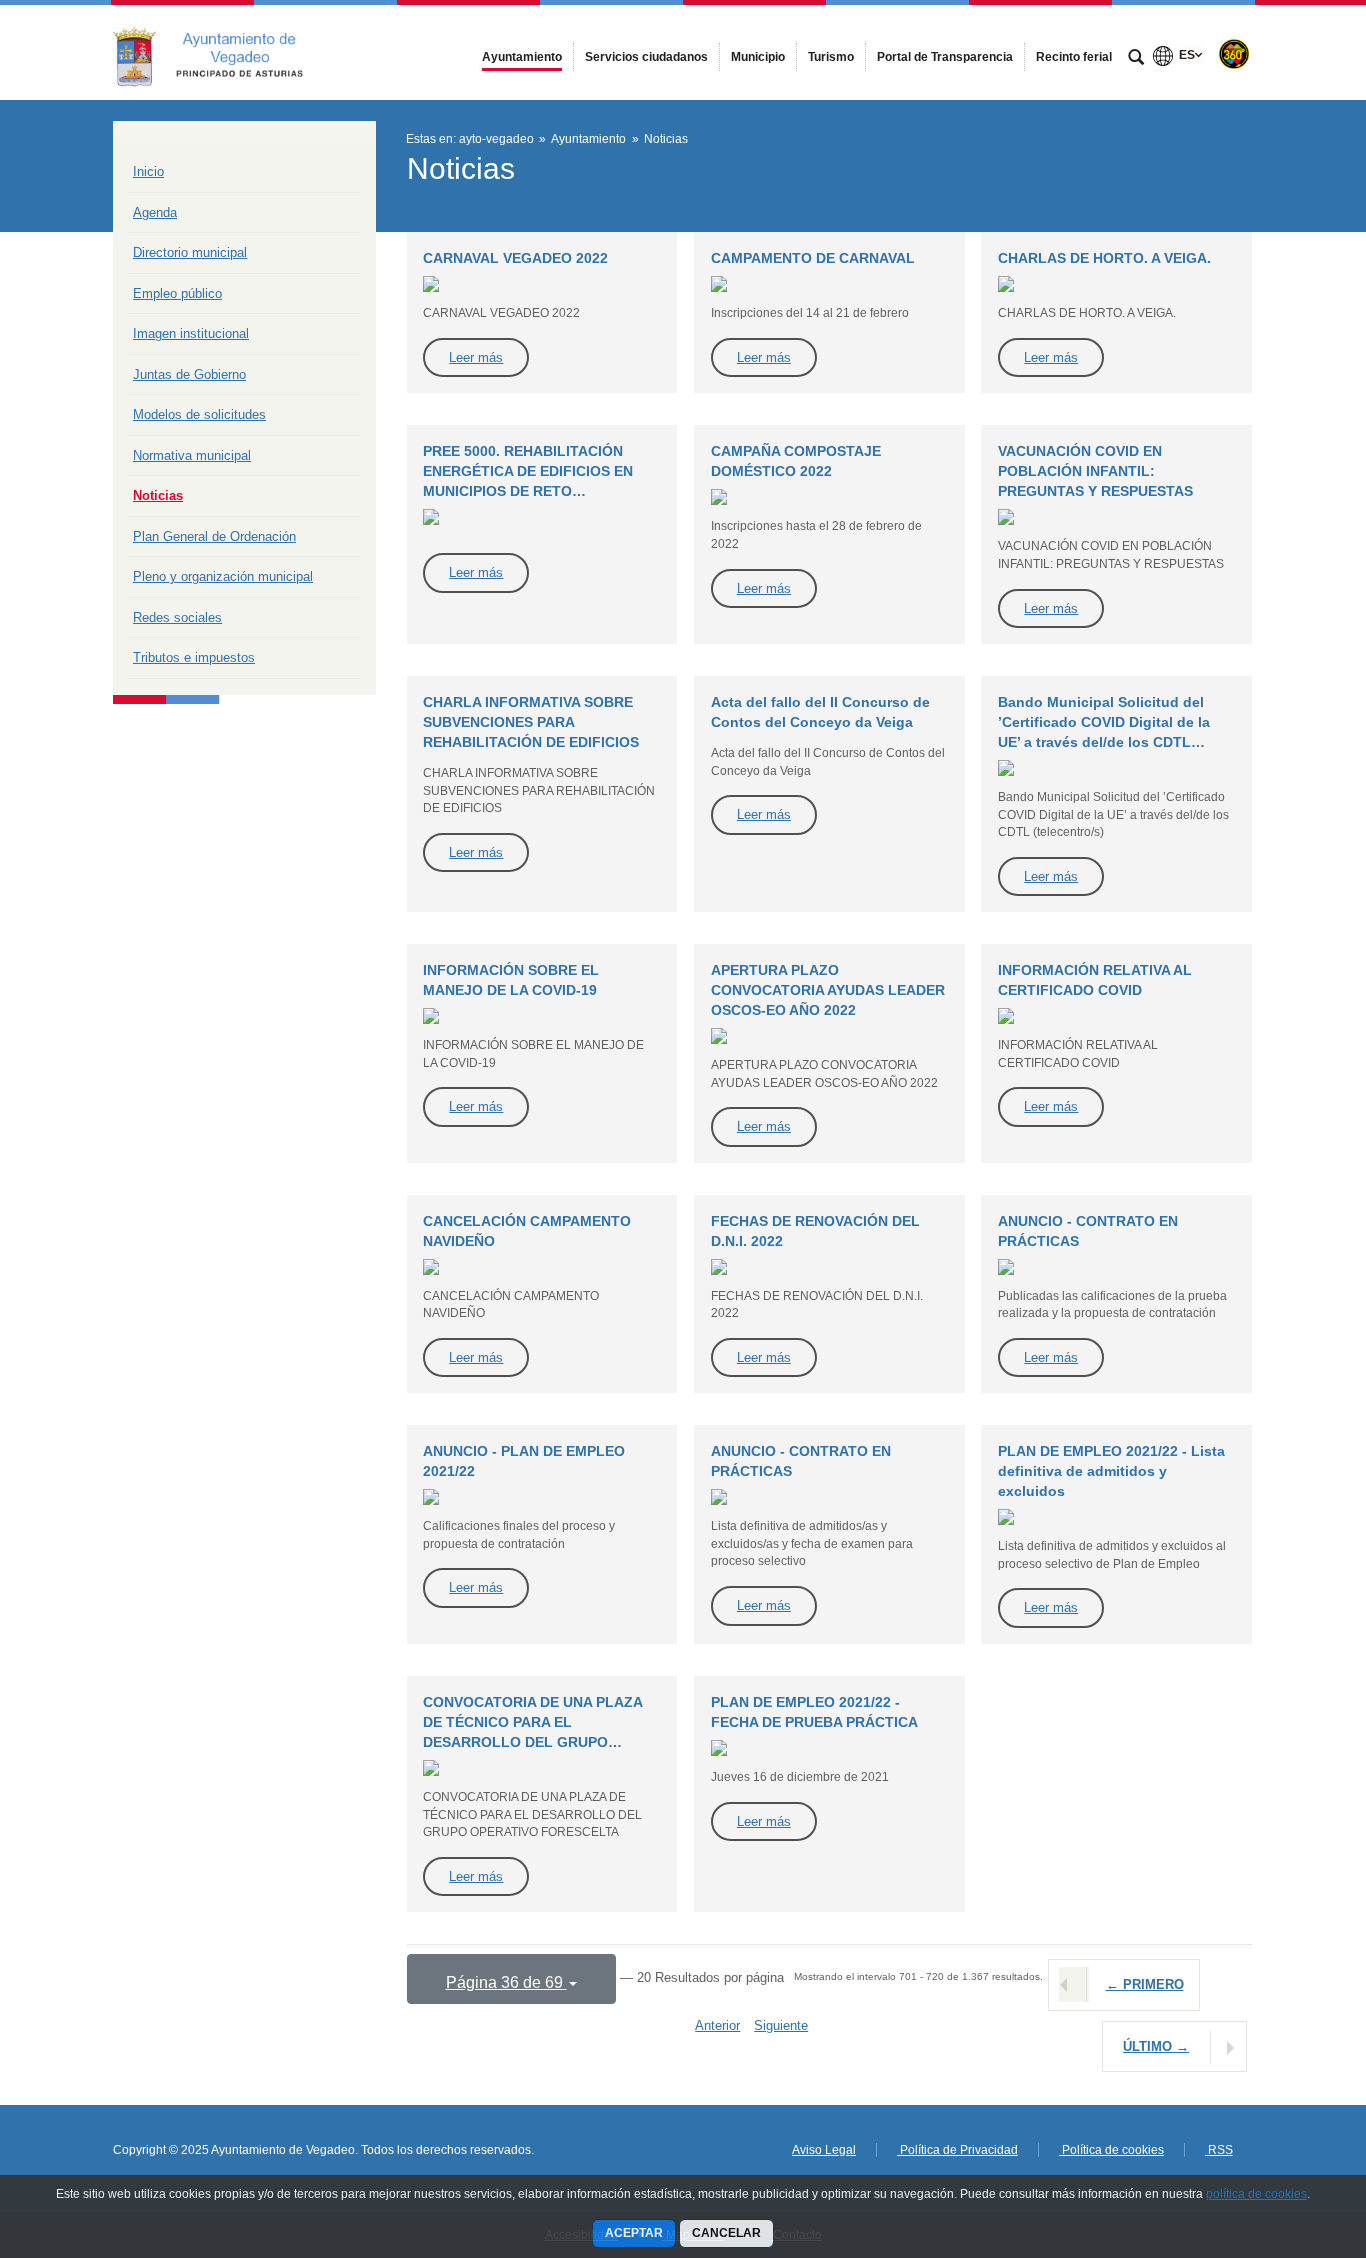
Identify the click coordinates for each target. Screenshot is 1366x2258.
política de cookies (1256, 2194)
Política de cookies (1111, 2150)
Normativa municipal (192, 455)
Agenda (155, 212)
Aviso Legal (824, 2150)
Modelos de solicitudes (199, 414)
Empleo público (177, 293)
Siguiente (781, 2025)
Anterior (717, 2025)
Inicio (148, 171)
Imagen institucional (191, 333)
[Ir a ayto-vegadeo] (223, 52)
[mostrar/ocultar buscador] (1136, 59)
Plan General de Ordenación (214, 536)
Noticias (158, 495)
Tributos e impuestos (194, 657)
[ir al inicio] (1286, 2138)
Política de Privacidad (957, 2150)
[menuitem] (522, 57)
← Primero (1145, 1984)
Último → (1156, 2046)
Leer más (476, 357)
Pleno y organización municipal (223, 576)
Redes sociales (177, 617)
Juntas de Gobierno (189, 374)
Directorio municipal (190, 252)
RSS (1219, 2150)
